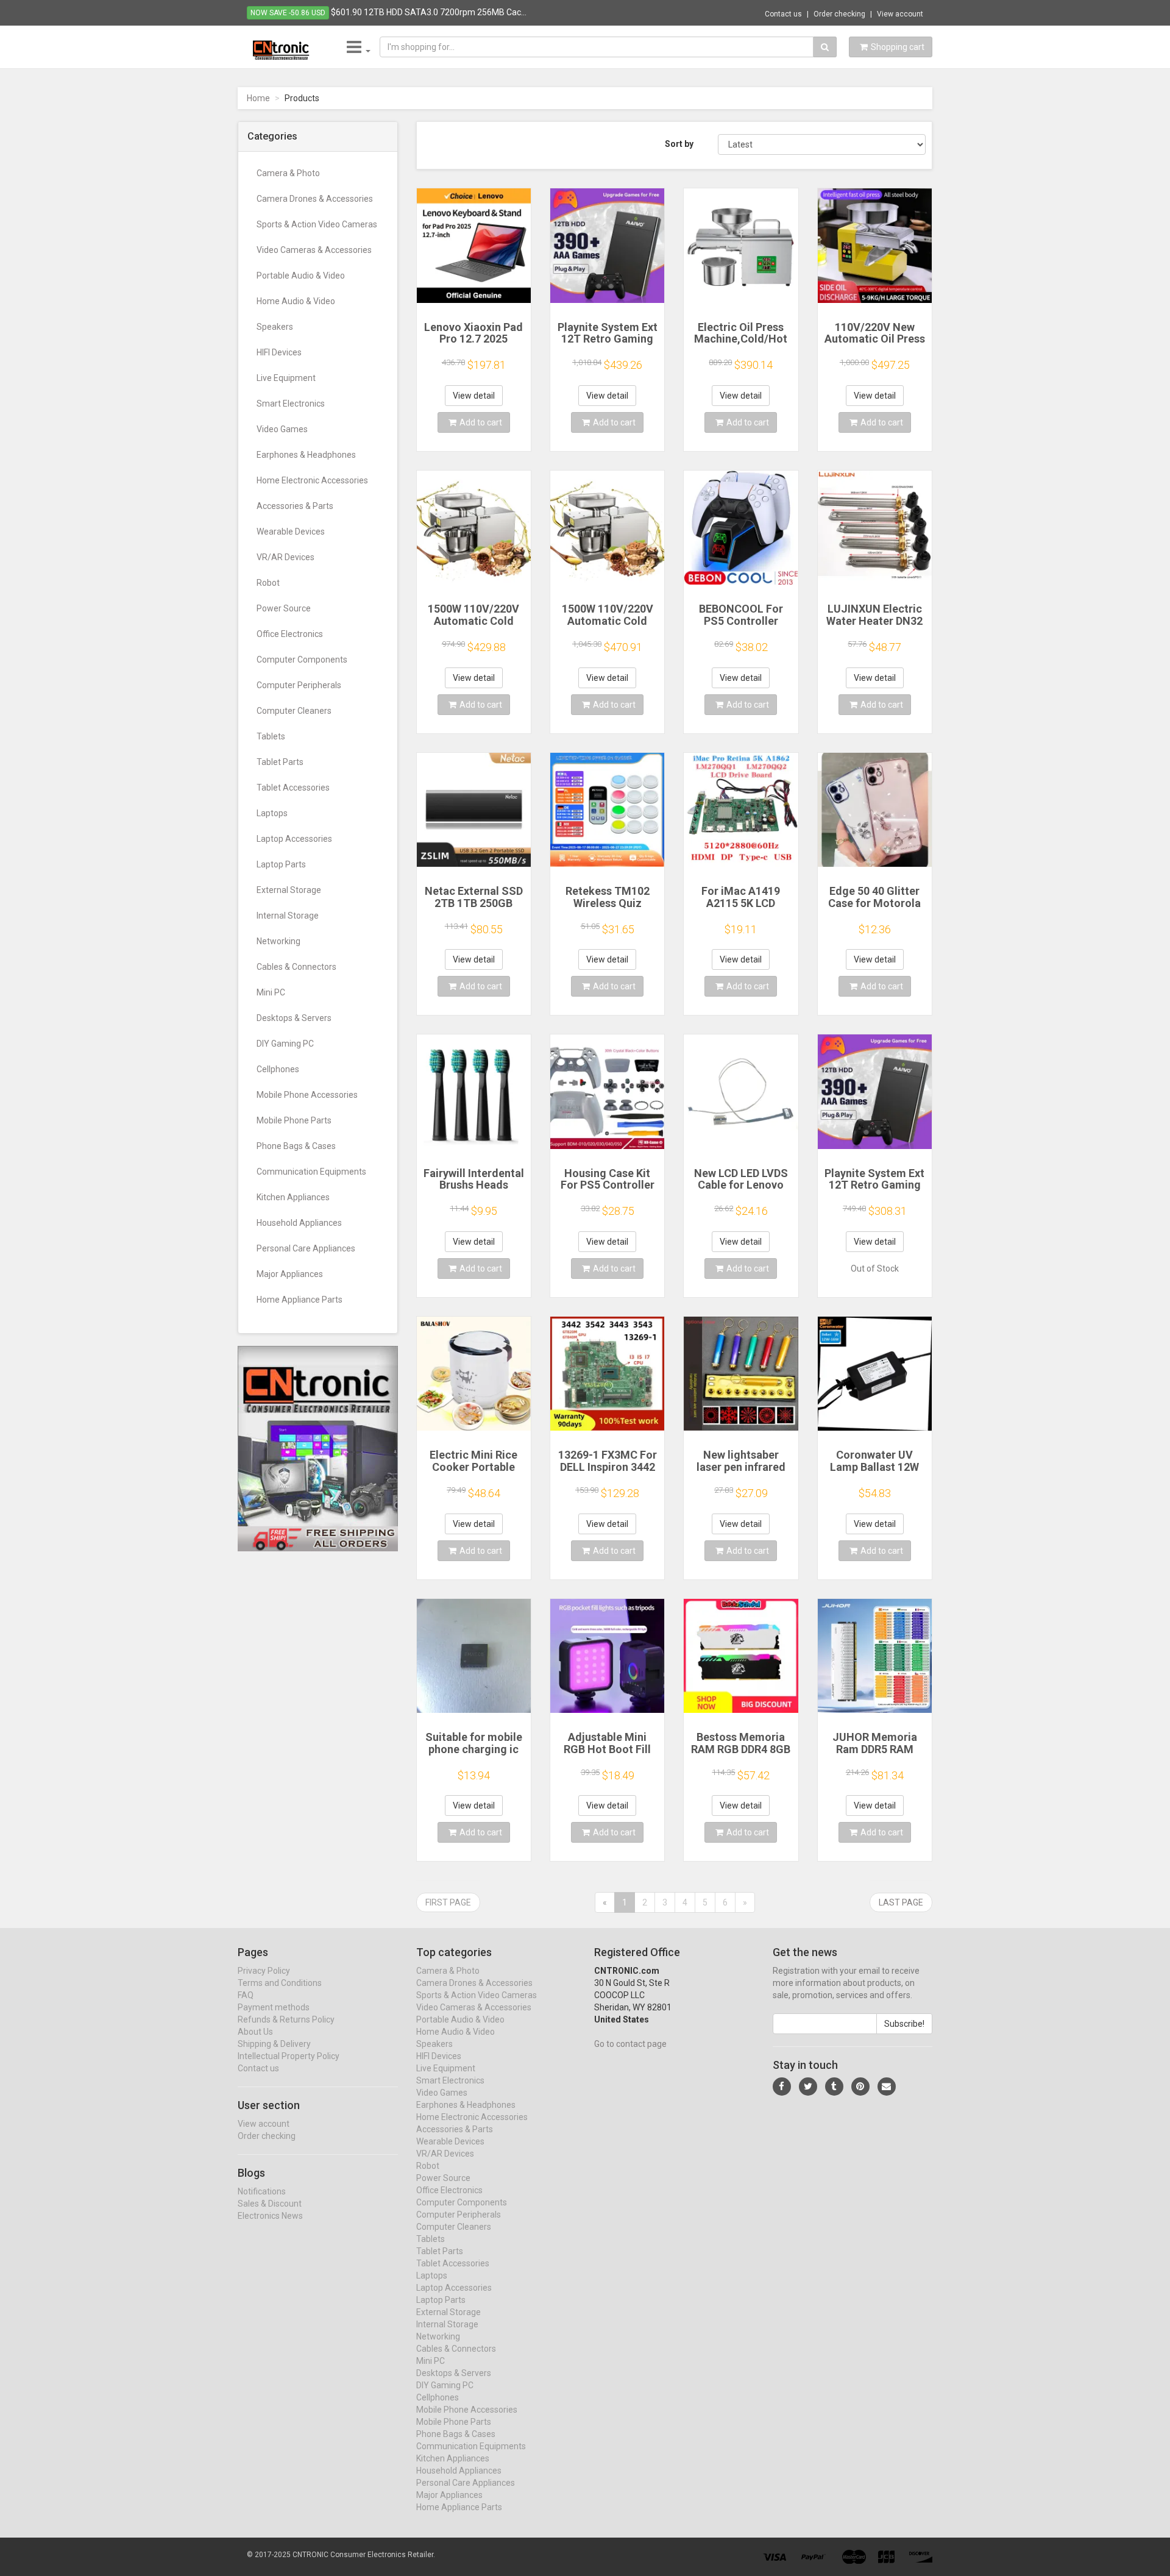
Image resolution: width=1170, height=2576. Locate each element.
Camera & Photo (288, 173)
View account (900, 14)
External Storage (289, 890)
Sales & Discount (270, 2204)
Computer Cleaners (294, 711)
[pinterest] (860, 2087)
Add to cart (481, 422)
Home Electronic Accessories (312, 480)
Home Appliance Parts (300, 1300)
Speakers (275, 327)
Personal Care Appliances (306, 1248)
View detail (474, 396)
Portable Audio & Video (301, 276)
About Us (255, 2032)
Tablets (271, 736)
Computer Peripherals (299, 685)
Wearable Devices (291, 532)
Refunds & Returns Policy (286, 2019)
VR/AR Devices (285, 557)
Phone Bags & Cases (296, 1146)
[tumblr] (834, 2087)
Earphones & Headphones (306, 455)
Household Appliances (299, 1223)
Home (258, 98)
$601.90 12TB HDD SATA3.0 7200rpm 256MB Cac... (429, 12)
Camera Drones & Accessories (315, 199)
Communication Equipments (311, 1172)
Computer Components (302, 660)
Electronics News (270, 2216)
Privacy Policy (264, 1971)
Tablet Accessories (293, 788)
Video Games (282, 429)
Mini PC (271, 992)
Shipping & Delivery (274, 2044)
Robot (268, 583)
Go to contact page (630, 2044)
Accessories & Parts (295, 506)
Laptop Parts (281, 864)
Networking (278, 941)
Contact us (783, 14)
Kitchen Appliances (293, 1197)
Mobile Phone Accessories (307, 1095)
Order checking (839, 14)
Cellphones (278, 1069)
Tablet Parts (280, 762)
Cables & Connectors (296, 967)
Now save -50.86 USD (288, 13)
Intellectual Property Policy (289, 2056)
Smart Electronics (291, 404)
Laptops (272, 813)
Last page (901, 1902)
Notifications (262, 2191)
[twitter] (808, 2087)
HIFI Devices (279, 352)
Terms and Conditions (280, 1983)
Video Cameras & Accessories (314, 250)
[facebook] (782, 2087)
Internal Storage (288, 916)
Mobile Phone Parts (294, 1120)
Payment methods (274, 2007)
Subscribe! (904, 2024)
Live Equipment (286, 378)
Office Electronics (290, 634)
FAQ (246, 1995)
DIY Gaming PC (285, 1044)
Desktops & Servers (294, 1018)
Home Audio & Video (296, 301)
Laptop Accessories (294, 839)
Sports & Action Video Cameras (317, 224)
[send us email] (887, 2087)
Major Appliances (290, 1274)
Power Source (284, 608)
